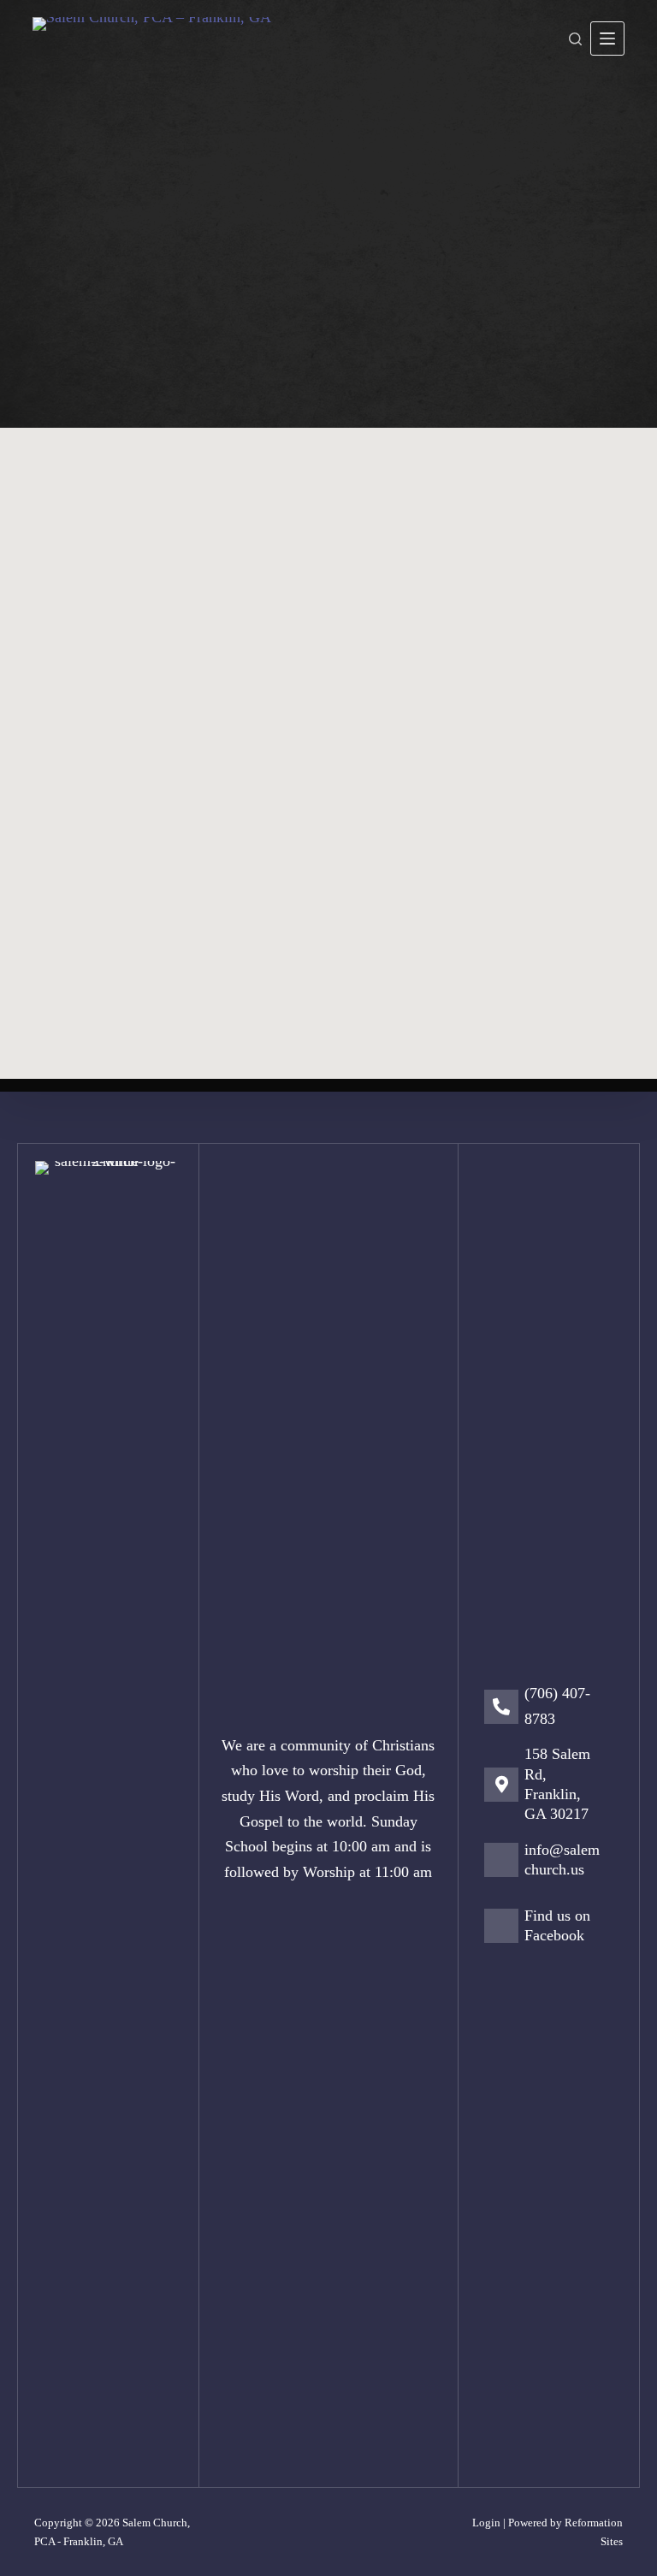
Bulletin (100, 679)
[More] (607, 38)
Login (486, 2523)
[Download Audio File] (595, 577)
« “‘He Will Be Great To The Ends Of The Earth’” (167, 781)
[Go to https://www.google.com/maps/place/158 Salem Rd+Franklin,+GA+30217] (553, 1789)
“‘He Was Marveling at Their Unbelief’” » (490, 768)
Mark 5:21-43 (377, 521)
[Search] (575, 39)
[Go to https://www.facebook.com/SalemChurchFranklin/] (553, 1931)
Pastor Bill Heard (303, 320)
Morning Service (535, 521)
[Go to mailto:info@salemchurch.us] (553, 1865)
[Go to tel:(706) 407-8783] (553, 1711)
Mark (400, 320)
